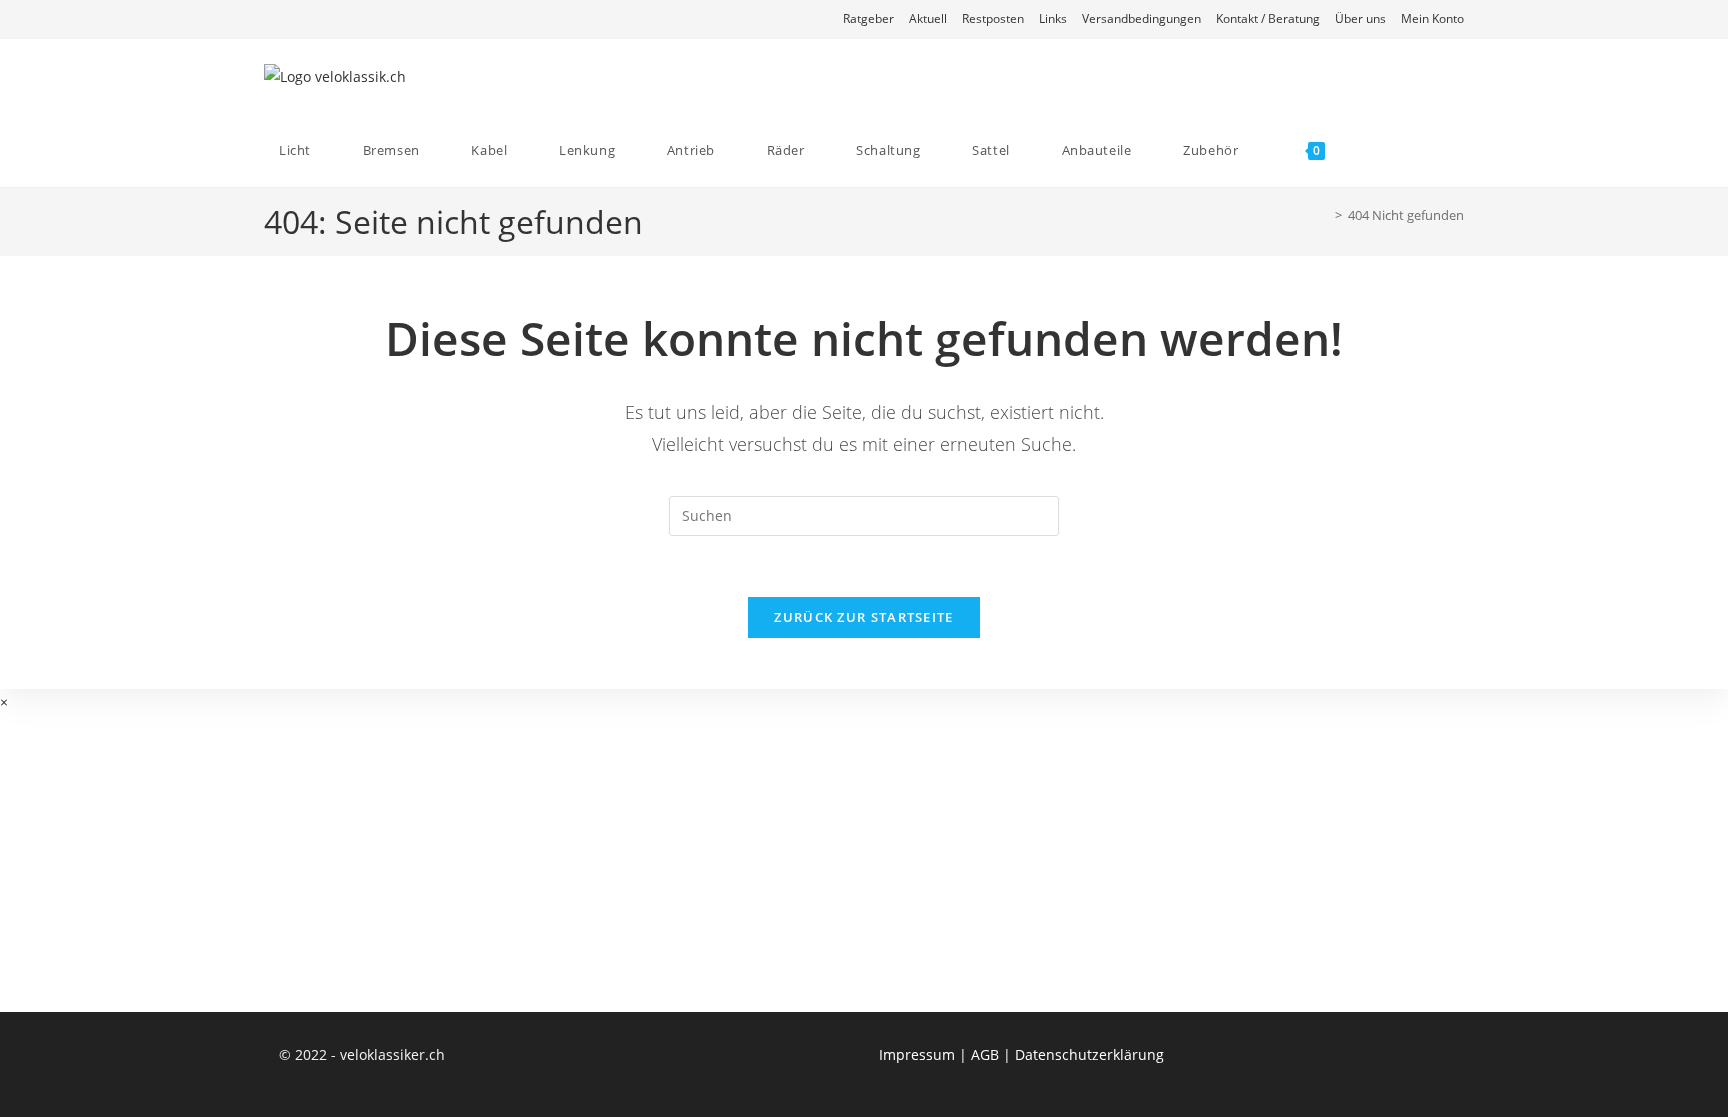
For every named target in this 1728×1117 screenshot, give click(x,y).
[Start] (1324, 215)
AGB (985, 1054)
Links (1053, 18)
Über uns (1360, 18)
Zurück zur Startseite (863, 617)
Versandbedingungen (1141, 18)
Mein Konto (1432, 18)
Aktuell (928, 18)
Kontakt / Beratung (1268, 18)
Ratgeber (868, 18)
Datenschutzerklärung (1089, 1054)
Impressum (917, 1054)
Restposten (993, 18)
